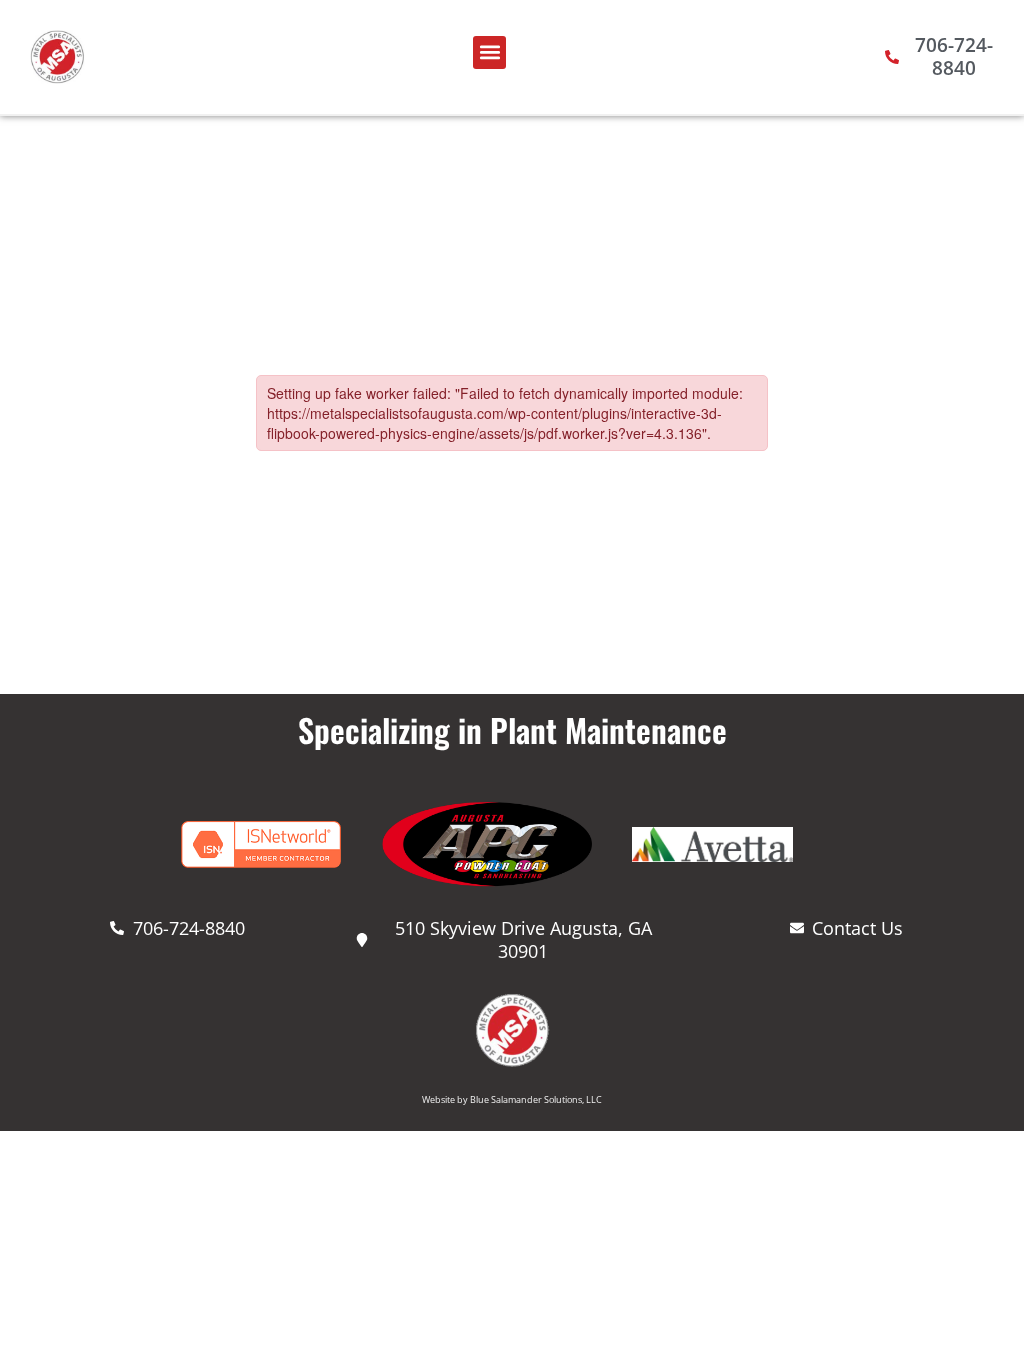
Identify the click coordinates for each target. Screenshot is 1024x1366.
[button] (489, 52)
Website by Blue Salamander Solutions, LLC (512, 1099)
